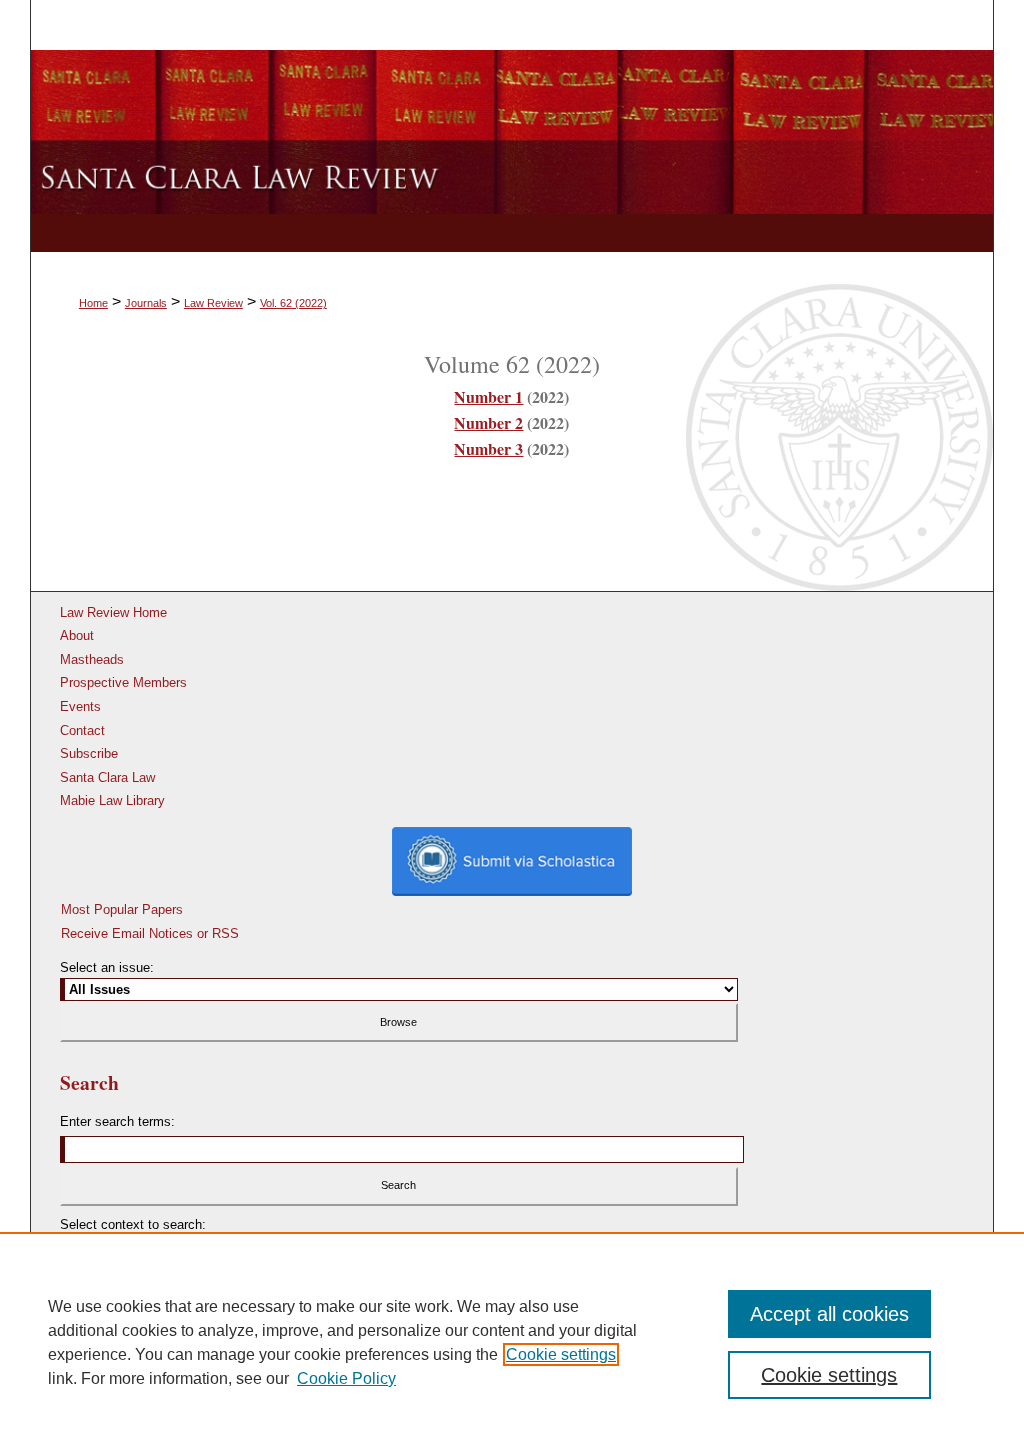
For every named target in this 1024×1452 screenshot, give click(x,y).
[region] (512, 1342)
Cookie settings (561, 1354)
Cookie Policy (346, 1378)
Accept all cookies (829, 1314)
